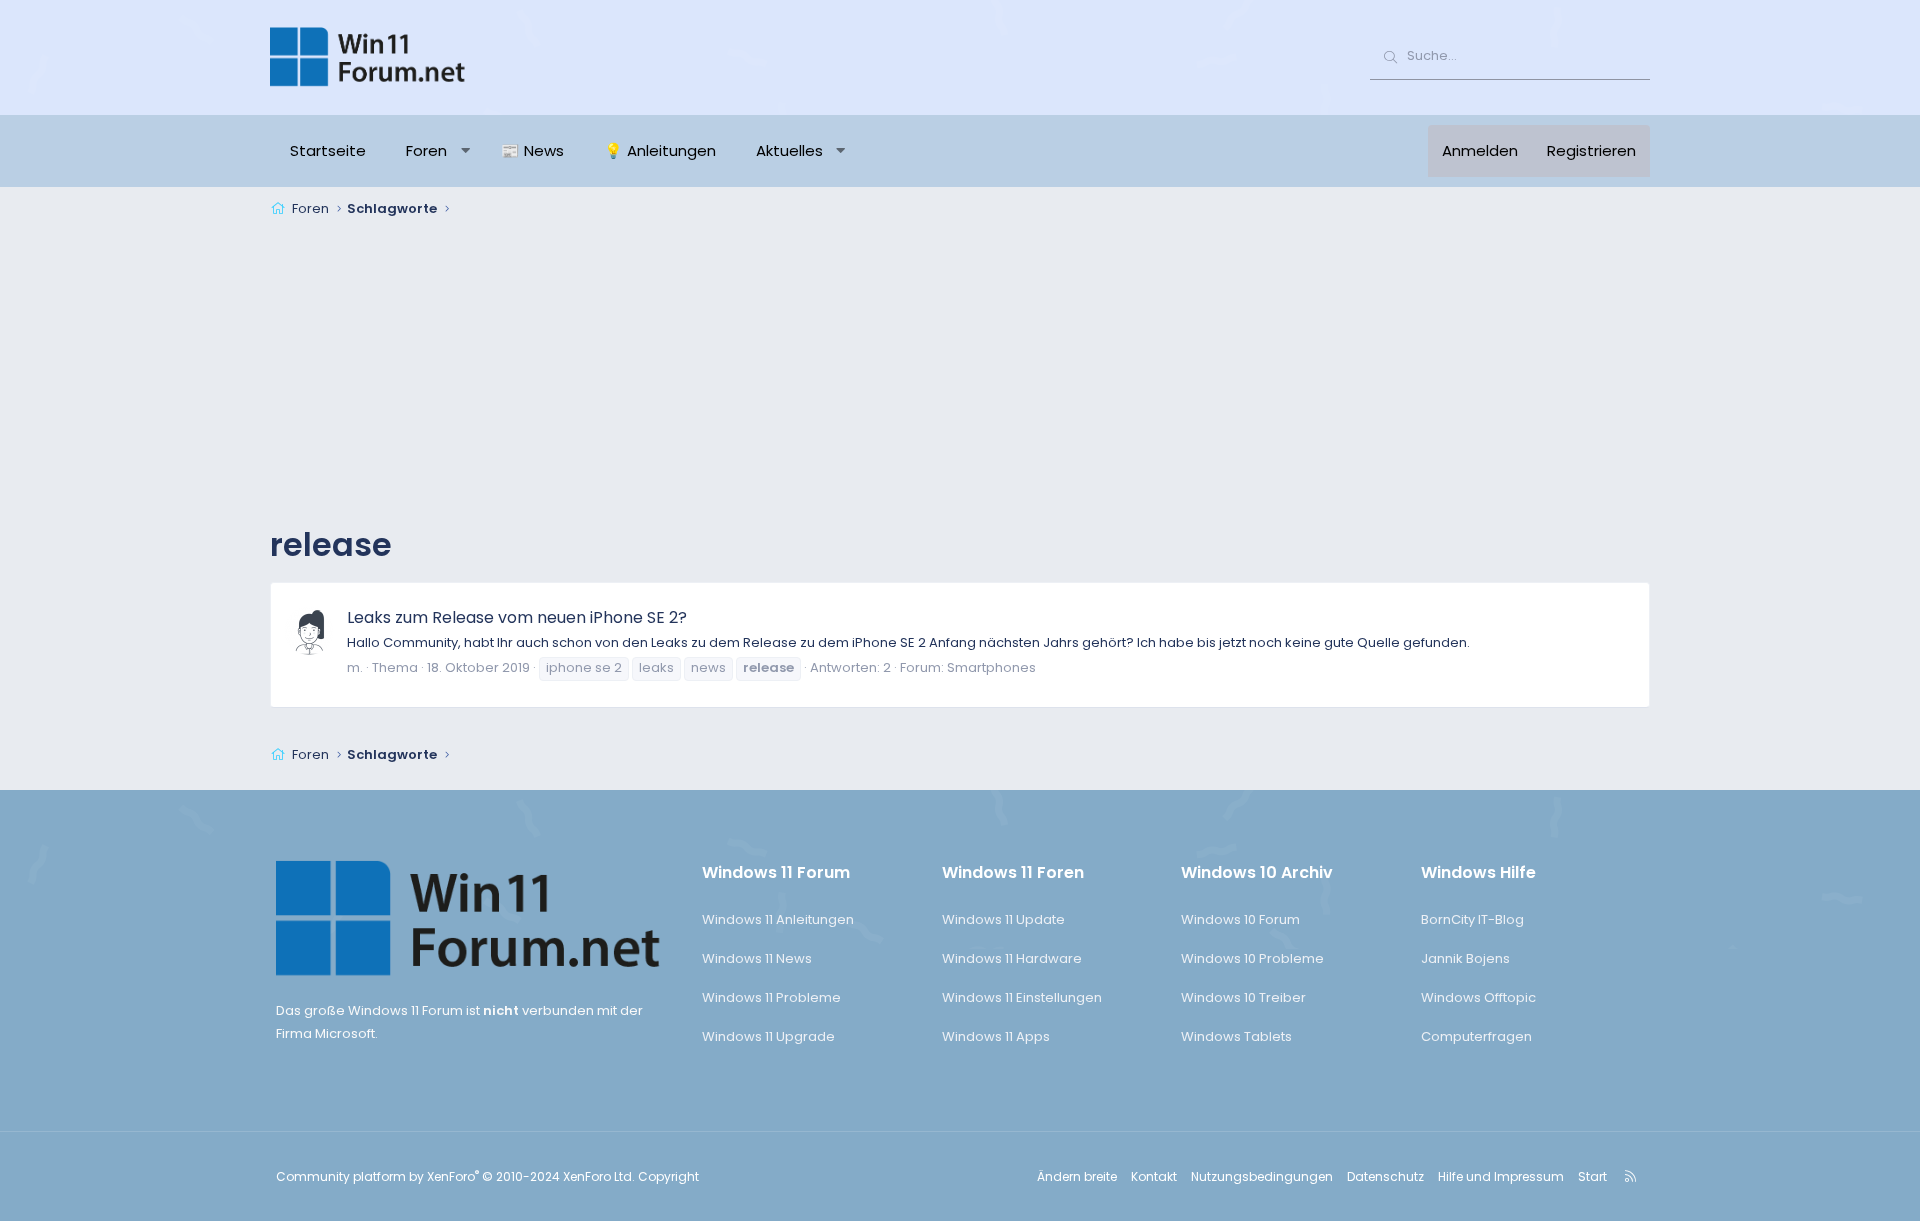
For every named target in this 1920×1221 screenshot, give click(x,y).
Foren (426, 150)
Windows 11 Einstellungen (1022, 997)
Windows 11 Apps (996, 1036)
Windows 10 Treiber (1243, 997)
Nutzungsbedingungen (1262, 1176)
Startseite (328, 150)
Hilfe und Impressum (1501, 1176)
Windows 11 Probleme (771, 997)
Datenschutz (1385, 1176)
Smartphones (991, 667)
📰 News (532, 150)
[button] (465, 151)
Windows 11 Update (1003, 919)
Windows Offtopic (1478, 997)
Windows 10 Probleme (1252, 958)
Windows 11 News (757, 958)
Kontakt (1154, 1176)
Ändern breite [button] (1077, 1176)
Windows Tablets (1236, 1036)
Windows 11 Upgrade (768, 1036)
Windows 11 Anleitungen (778, 919)
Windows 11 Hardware (1012, 958)
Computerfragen (1476, 1036)
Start (1592, 1176)
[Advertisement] (960, 374)
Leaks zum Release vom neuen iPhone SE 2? (517, 617)
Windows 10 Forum (1240, 919)
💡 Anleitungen (660, 150)
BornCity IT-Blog (1472, 919)
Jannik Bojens (1465, 958)
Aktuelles (789, 150)
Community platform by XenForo (455, 1176)
